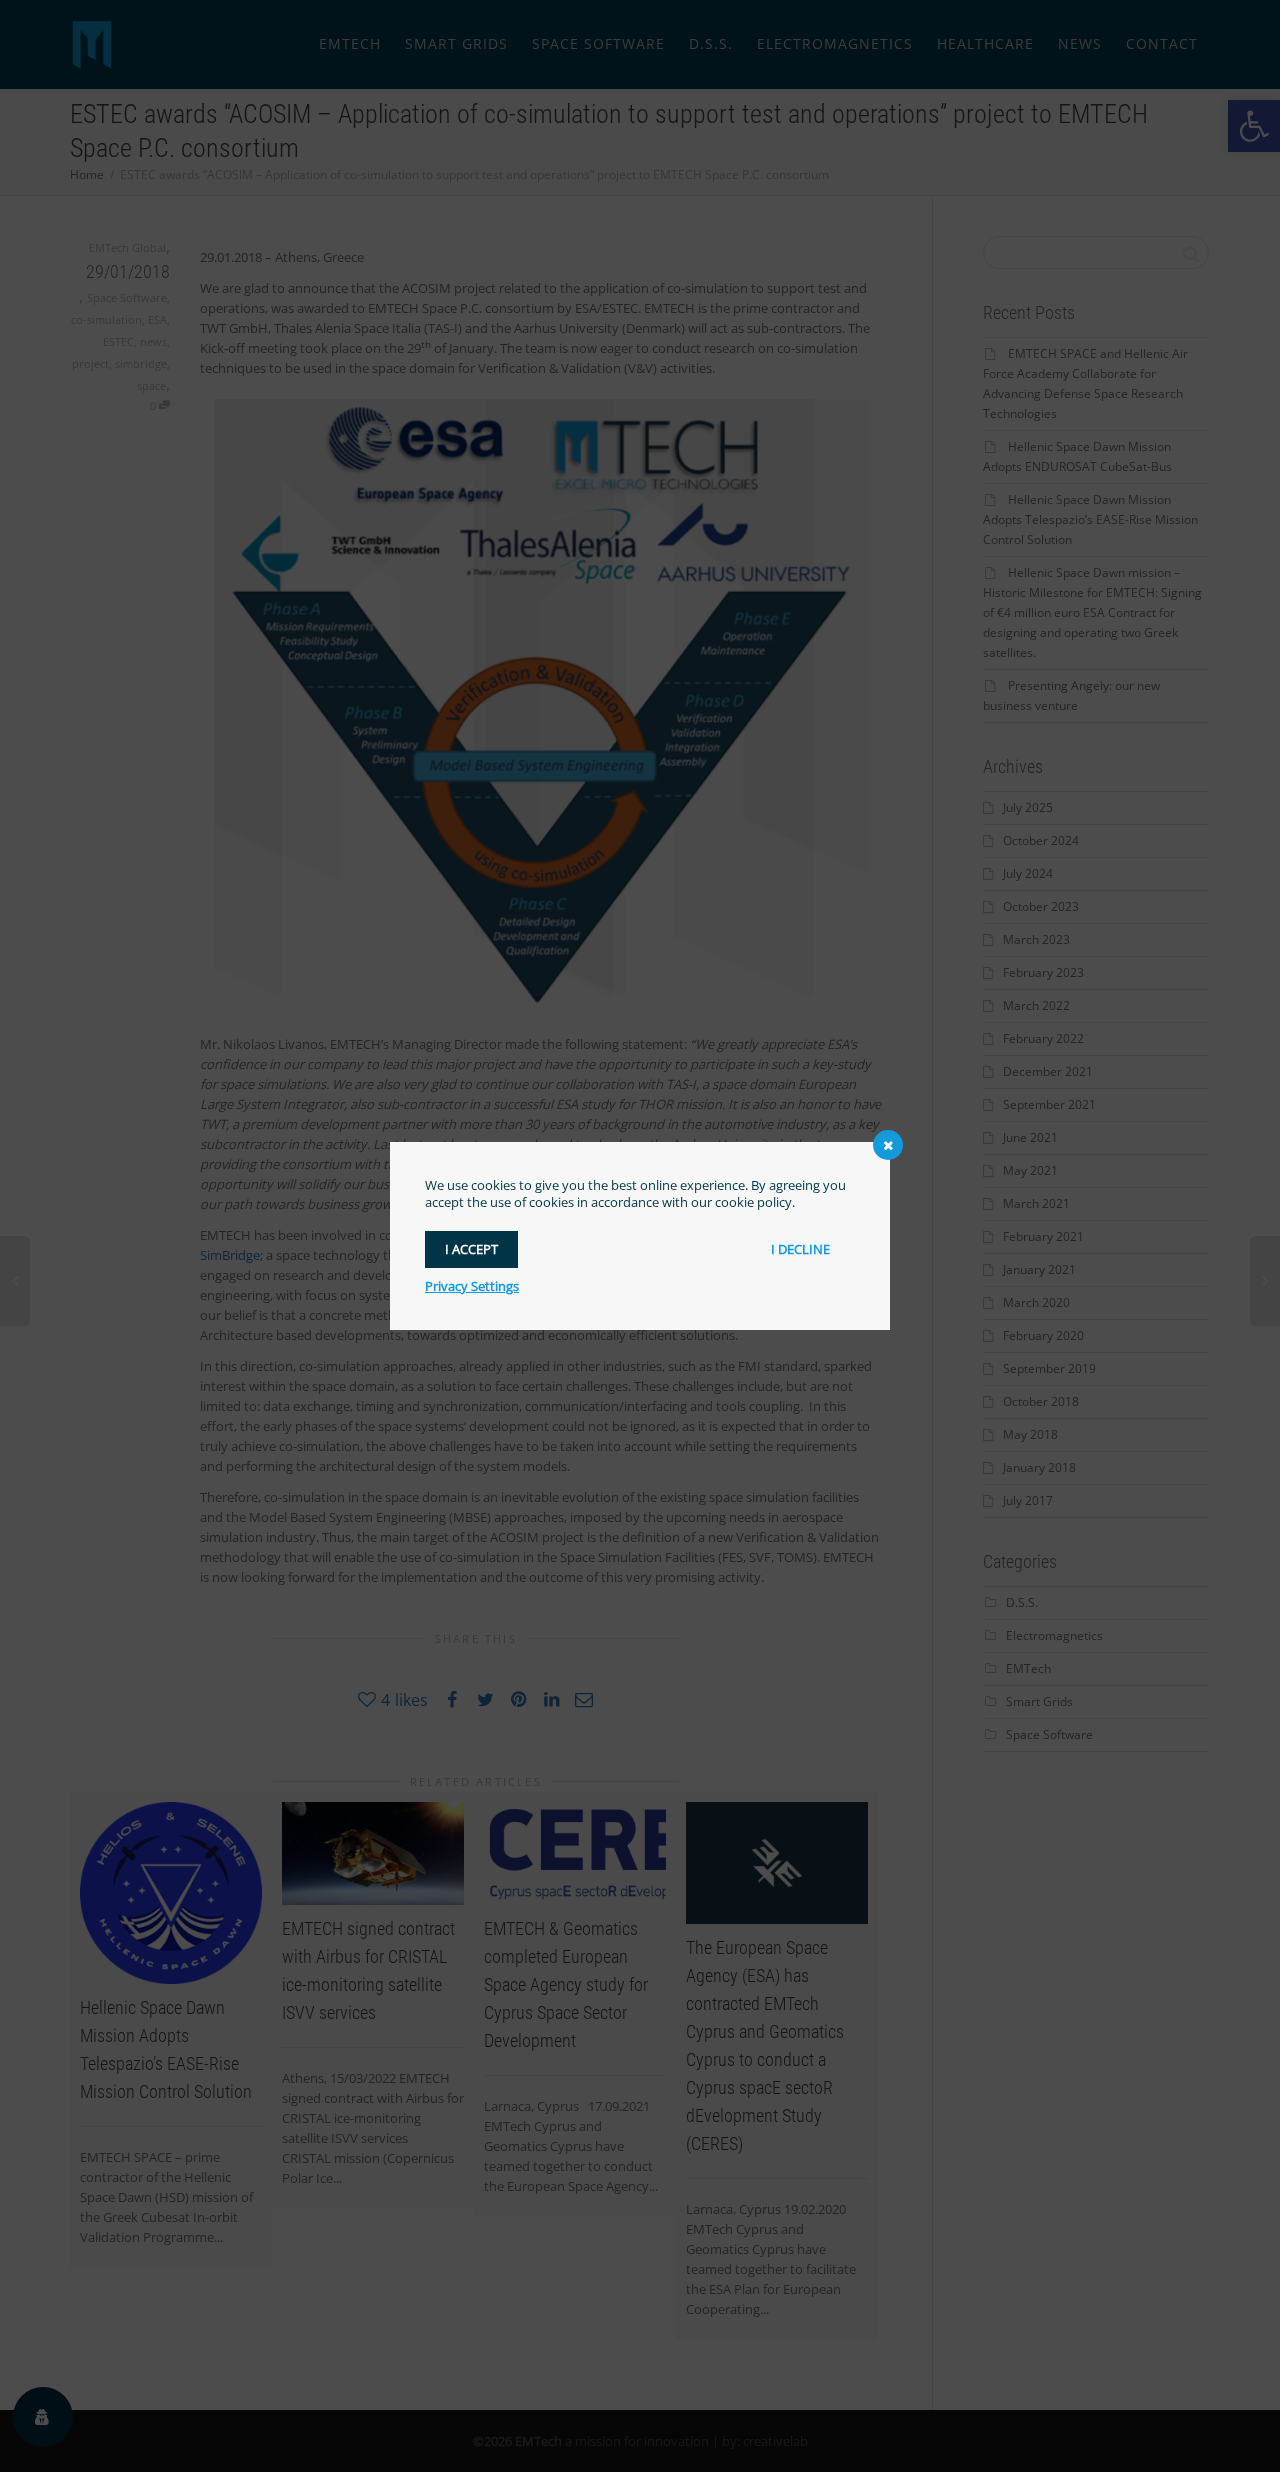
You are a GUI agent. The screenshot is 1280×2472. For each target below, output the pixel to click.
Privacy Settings (472, 1286)
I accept (471, 1249)
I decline (800, 1249)
